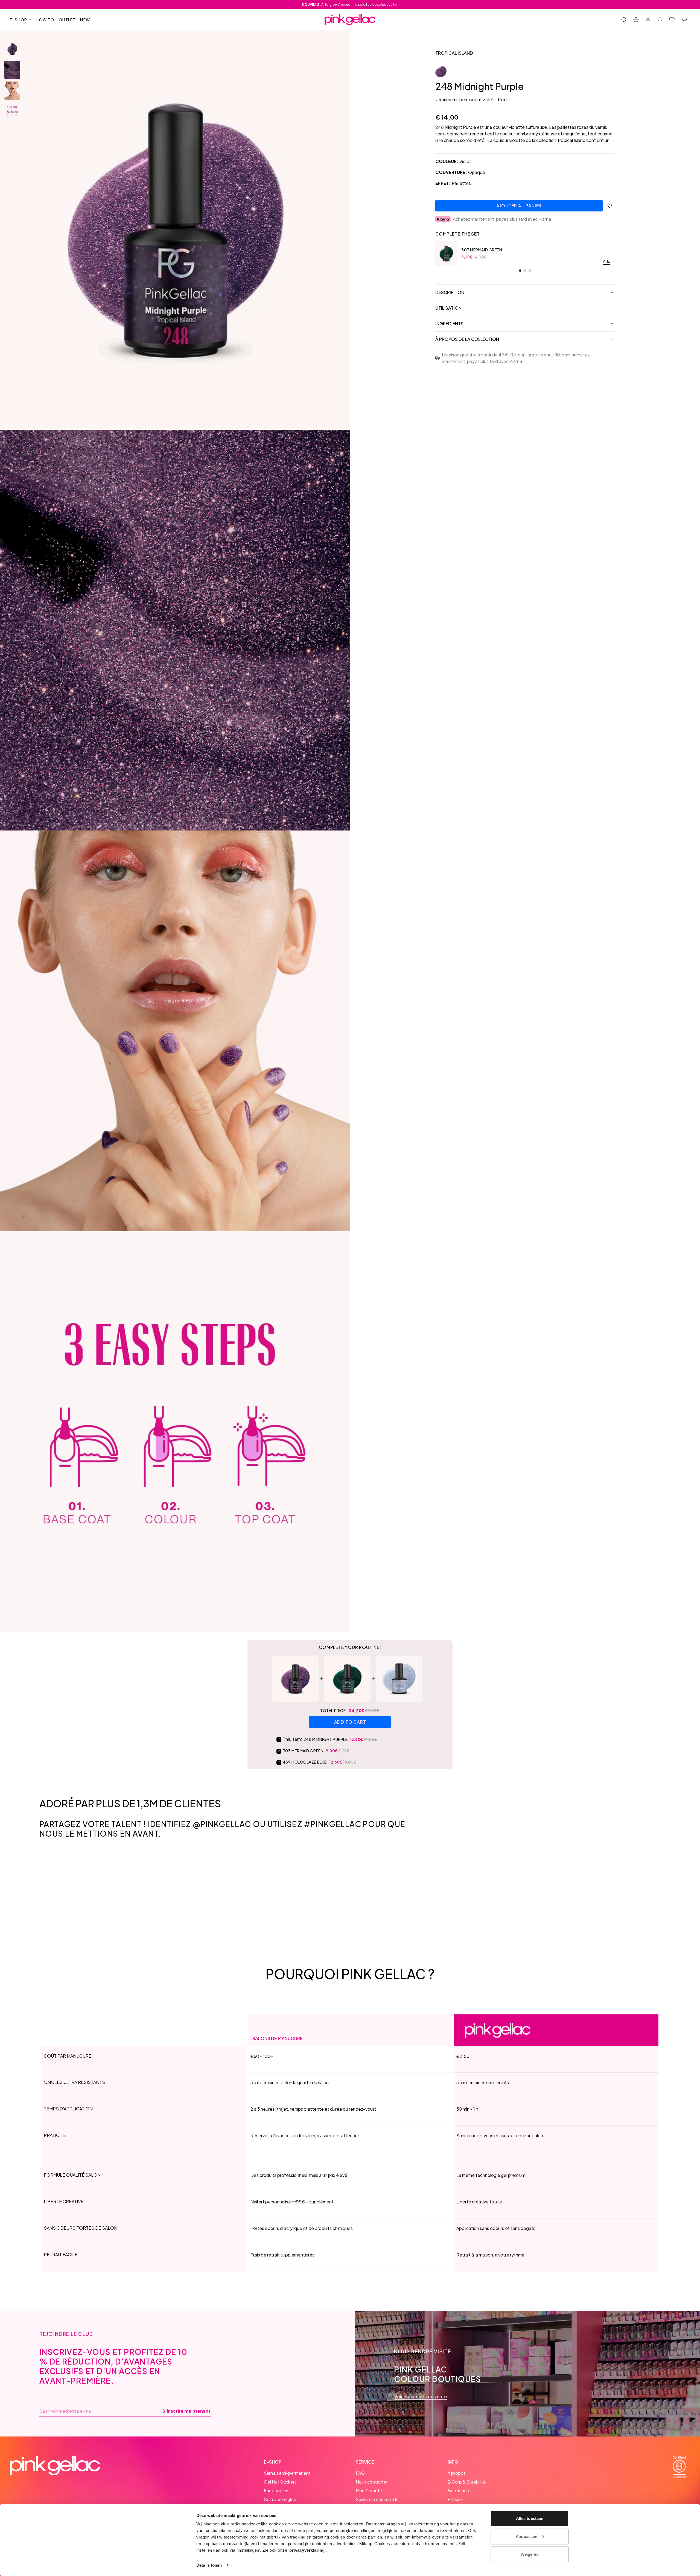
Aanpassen (527, 2536)
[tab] (520, 271)
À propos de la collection (467, 339)
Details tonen (209, 2565)
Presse (455, 2499)
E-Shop (18, 20)
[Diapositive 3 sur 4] (12, 91)
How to (45, 20)
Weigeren (530, 2554)
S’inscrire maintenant (186, 2411)
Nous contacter (372, 2482)
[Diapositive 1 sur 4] (12, 49)
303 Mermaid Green (482, 250)
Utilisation (448, 308)
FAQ (360, 2473)
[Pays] (636, 20)
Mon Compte (369, 2491)
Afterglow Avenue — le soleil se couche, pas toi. (350, 5)
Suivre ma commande (377, 2499)
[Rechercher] (624, 20)
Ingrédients (449, 323)
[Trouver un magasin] (648, 20)
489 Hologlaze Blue (305, 1762)
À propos (457, 2473)
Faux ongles (276, 2491)
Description (450, 292)
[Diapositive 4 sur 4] (12, 111)
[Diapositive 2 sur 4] (12, 70)
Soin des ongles (280, 2499)
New (85, 20)
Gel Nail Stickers (280, 2482)
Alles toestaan (530, 2518)
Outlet (67, 20)
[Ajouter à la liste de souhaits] (610, 206)
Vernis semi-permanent (287, 2473)
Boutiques (458, 2491)
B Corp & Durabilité (467, 2482)
